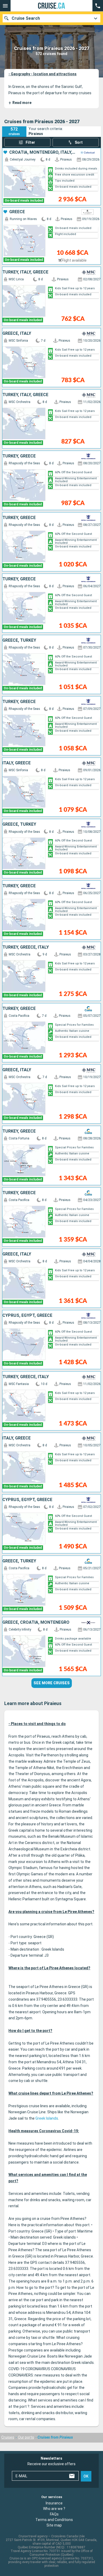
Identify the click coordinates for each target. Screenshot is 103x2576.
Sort (79, 142)
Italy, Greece (17, 763)
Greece (17, 212)
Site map (54, 2525)
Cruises (8, 2437)
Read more (20, 103)
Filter (30, 142)
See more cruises (52, 1683)
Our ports (26, 2437)
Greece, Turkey (19, 640)
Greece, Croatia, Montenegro (36, 1622)
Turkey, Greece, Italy (26, 947)
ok (86, 2476)
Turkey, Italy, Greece (25, 272)
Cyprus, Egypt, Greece (27, 1316)
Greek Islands (47, 2118)
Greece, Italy (17, 333)
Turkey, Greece (19, 456)
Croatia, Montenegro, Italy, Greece (42, 152)
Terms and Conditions (54, 2520)
